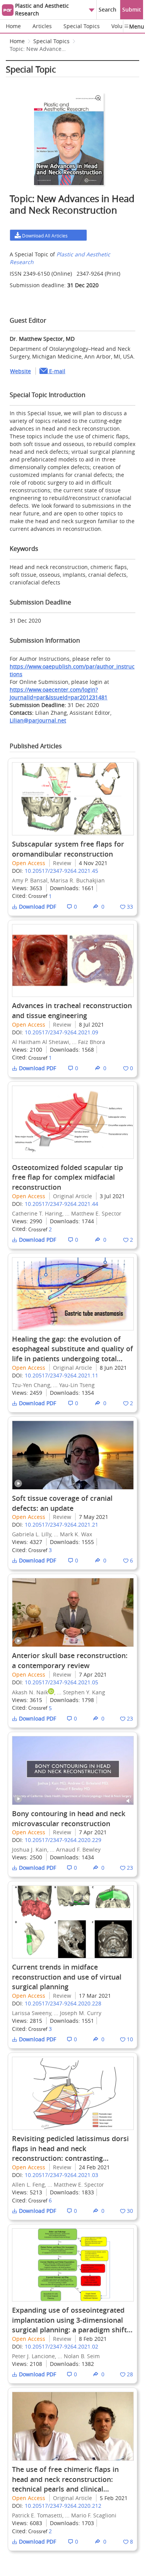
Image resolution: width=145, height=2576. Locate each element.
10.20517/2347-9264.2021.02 (61, 2346)
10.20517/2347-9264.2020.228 (63, 2003)
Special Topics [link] (51, 41)
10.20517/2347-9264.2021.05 (61, 1682)
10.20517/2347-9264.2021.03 (61, 2175)
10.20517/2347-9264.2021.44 (61, 1204)
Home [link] (17, 41)
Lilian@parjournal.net (38, 720)
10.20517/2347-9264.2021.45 (61, 871)
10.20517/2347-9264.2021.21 (61, 1525)
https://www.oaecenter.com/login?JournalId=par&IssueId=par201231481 (59, 693)
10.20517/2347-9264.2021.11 (61, 1375)
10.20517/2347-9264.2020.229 (63, 1840)
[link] (39, 51)
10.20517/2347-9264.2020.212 (63, 2506)
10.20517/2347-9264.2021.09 (61, 1032)
